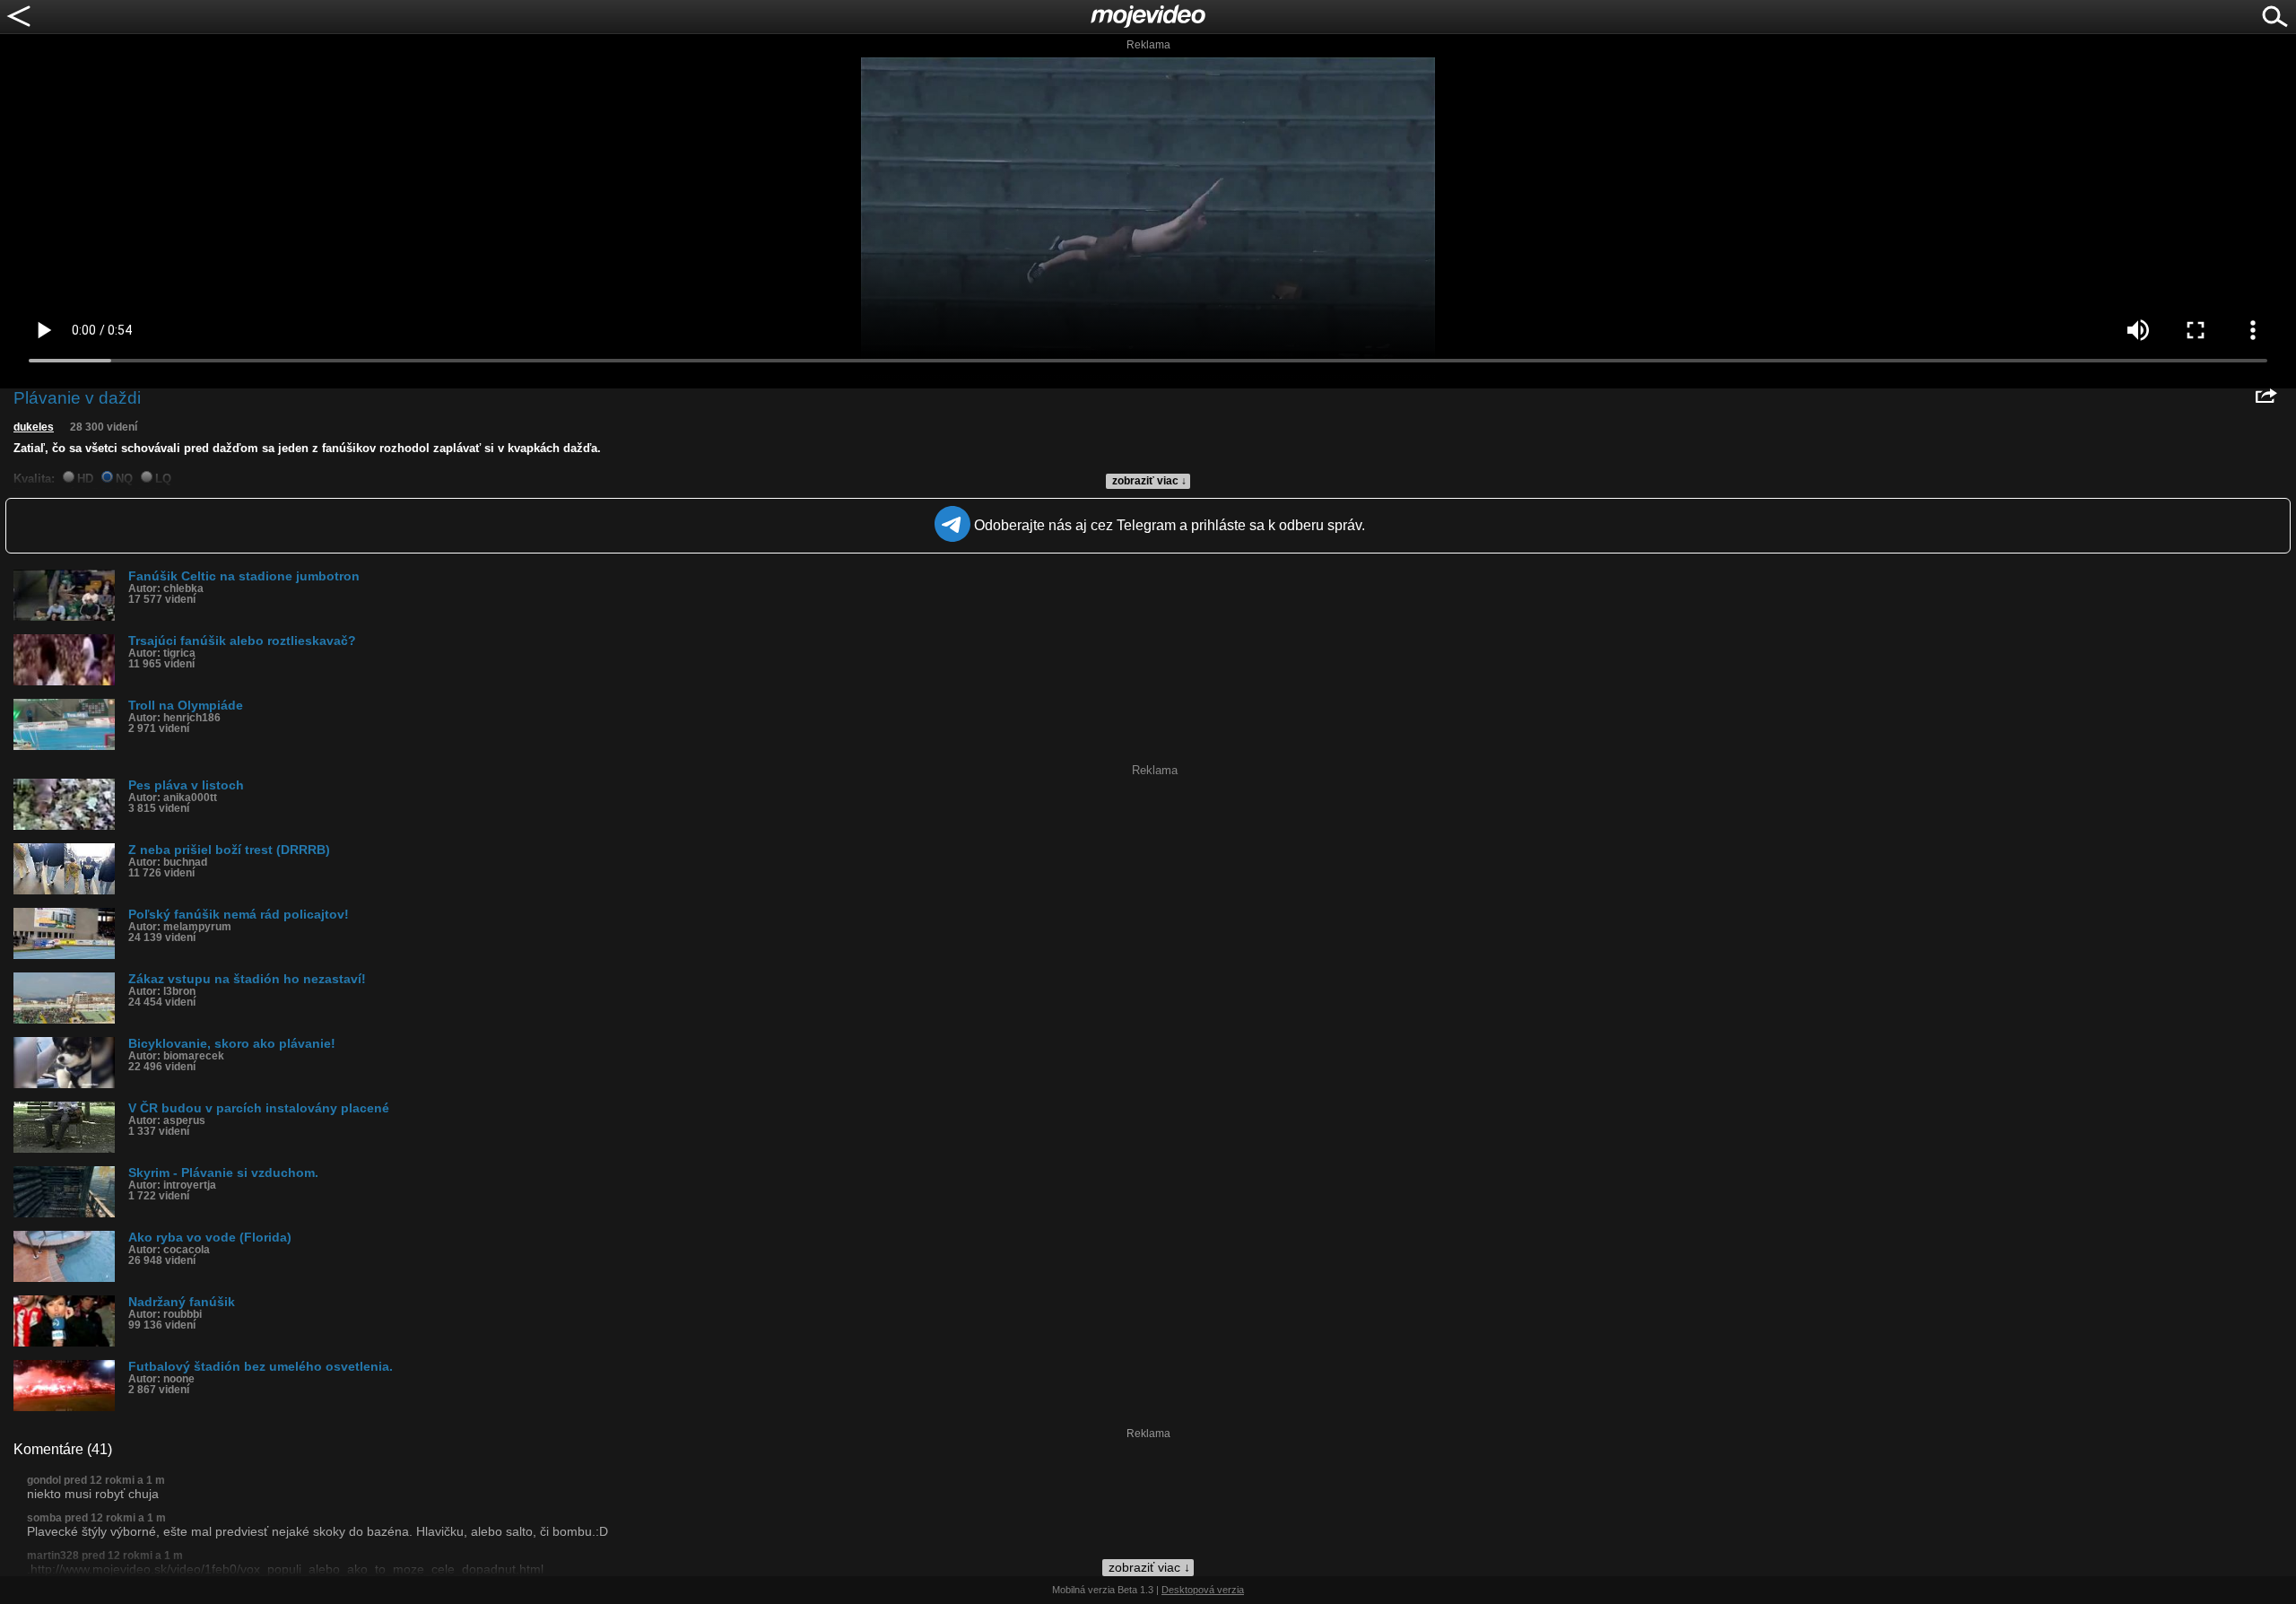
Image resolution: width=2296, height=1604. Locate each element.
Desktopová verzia (1203, 1590)
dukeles (34, 427)
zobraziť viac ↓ (1149, 481)
